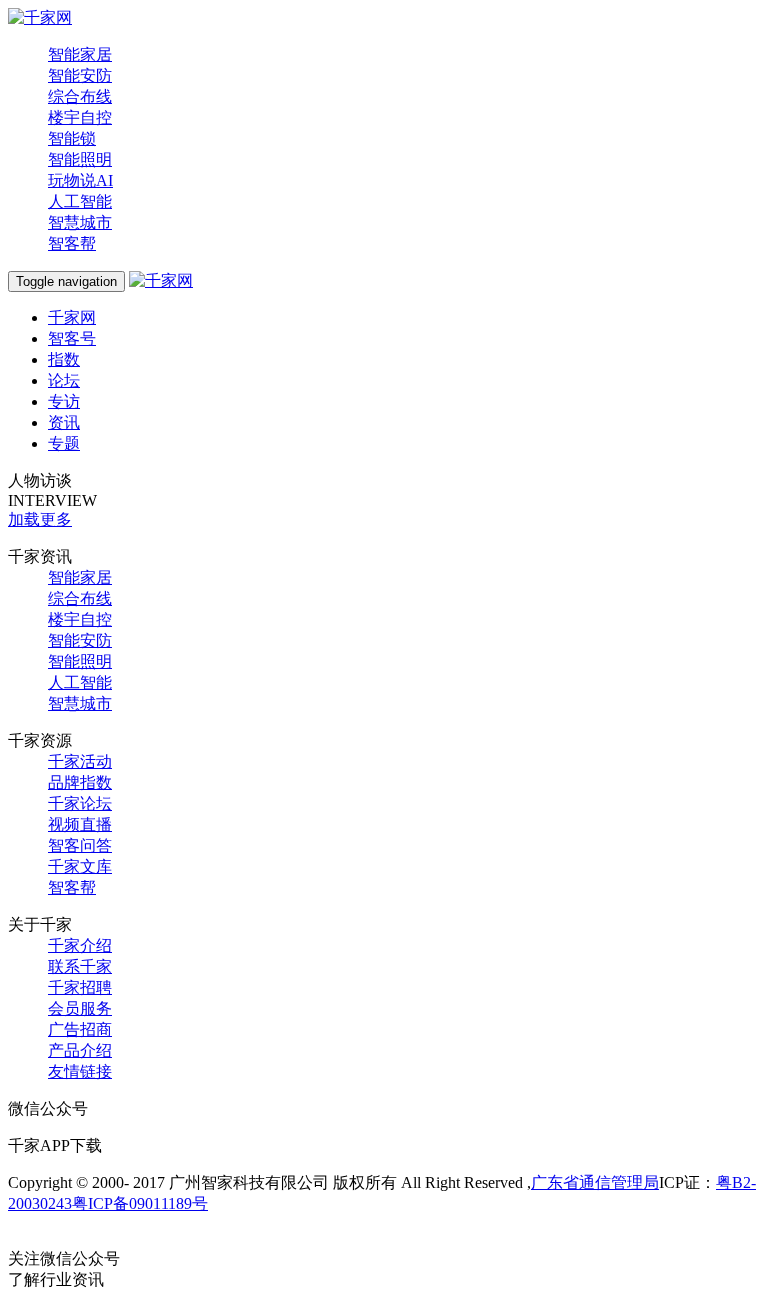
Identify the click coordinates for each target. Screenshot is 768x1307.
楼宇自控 (80, 117)
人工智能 (80, 201)
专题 (64, 443)
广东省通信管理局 (595, 1182)
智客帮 (72, 243)
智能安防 (80, 75)
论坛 (64, 380)
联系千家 (80, 966)
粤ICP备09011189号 (140, 1203)
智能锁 (72, 138)
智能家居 (80, 54)
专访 (64, 401)
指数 (64, 359)
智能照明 (80, 159)
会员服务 (80, 1008)
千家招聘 (80, 987)
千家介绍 (80, 945)
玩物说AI (80, 180)
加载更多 (40, 519)
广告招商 (80, 1029)
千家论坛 (80, 803)
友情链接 (80, 1071)
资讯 (64, 422)
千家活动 (80, 761)
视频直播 (80, 824)
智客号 (72, 338)
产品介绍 (80, 1050)
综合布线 (80, 96)
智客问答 (80, 845)
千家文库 (80, 866)
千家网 (72, 317)
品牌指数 (80, 782)
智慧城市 (80, 222)
